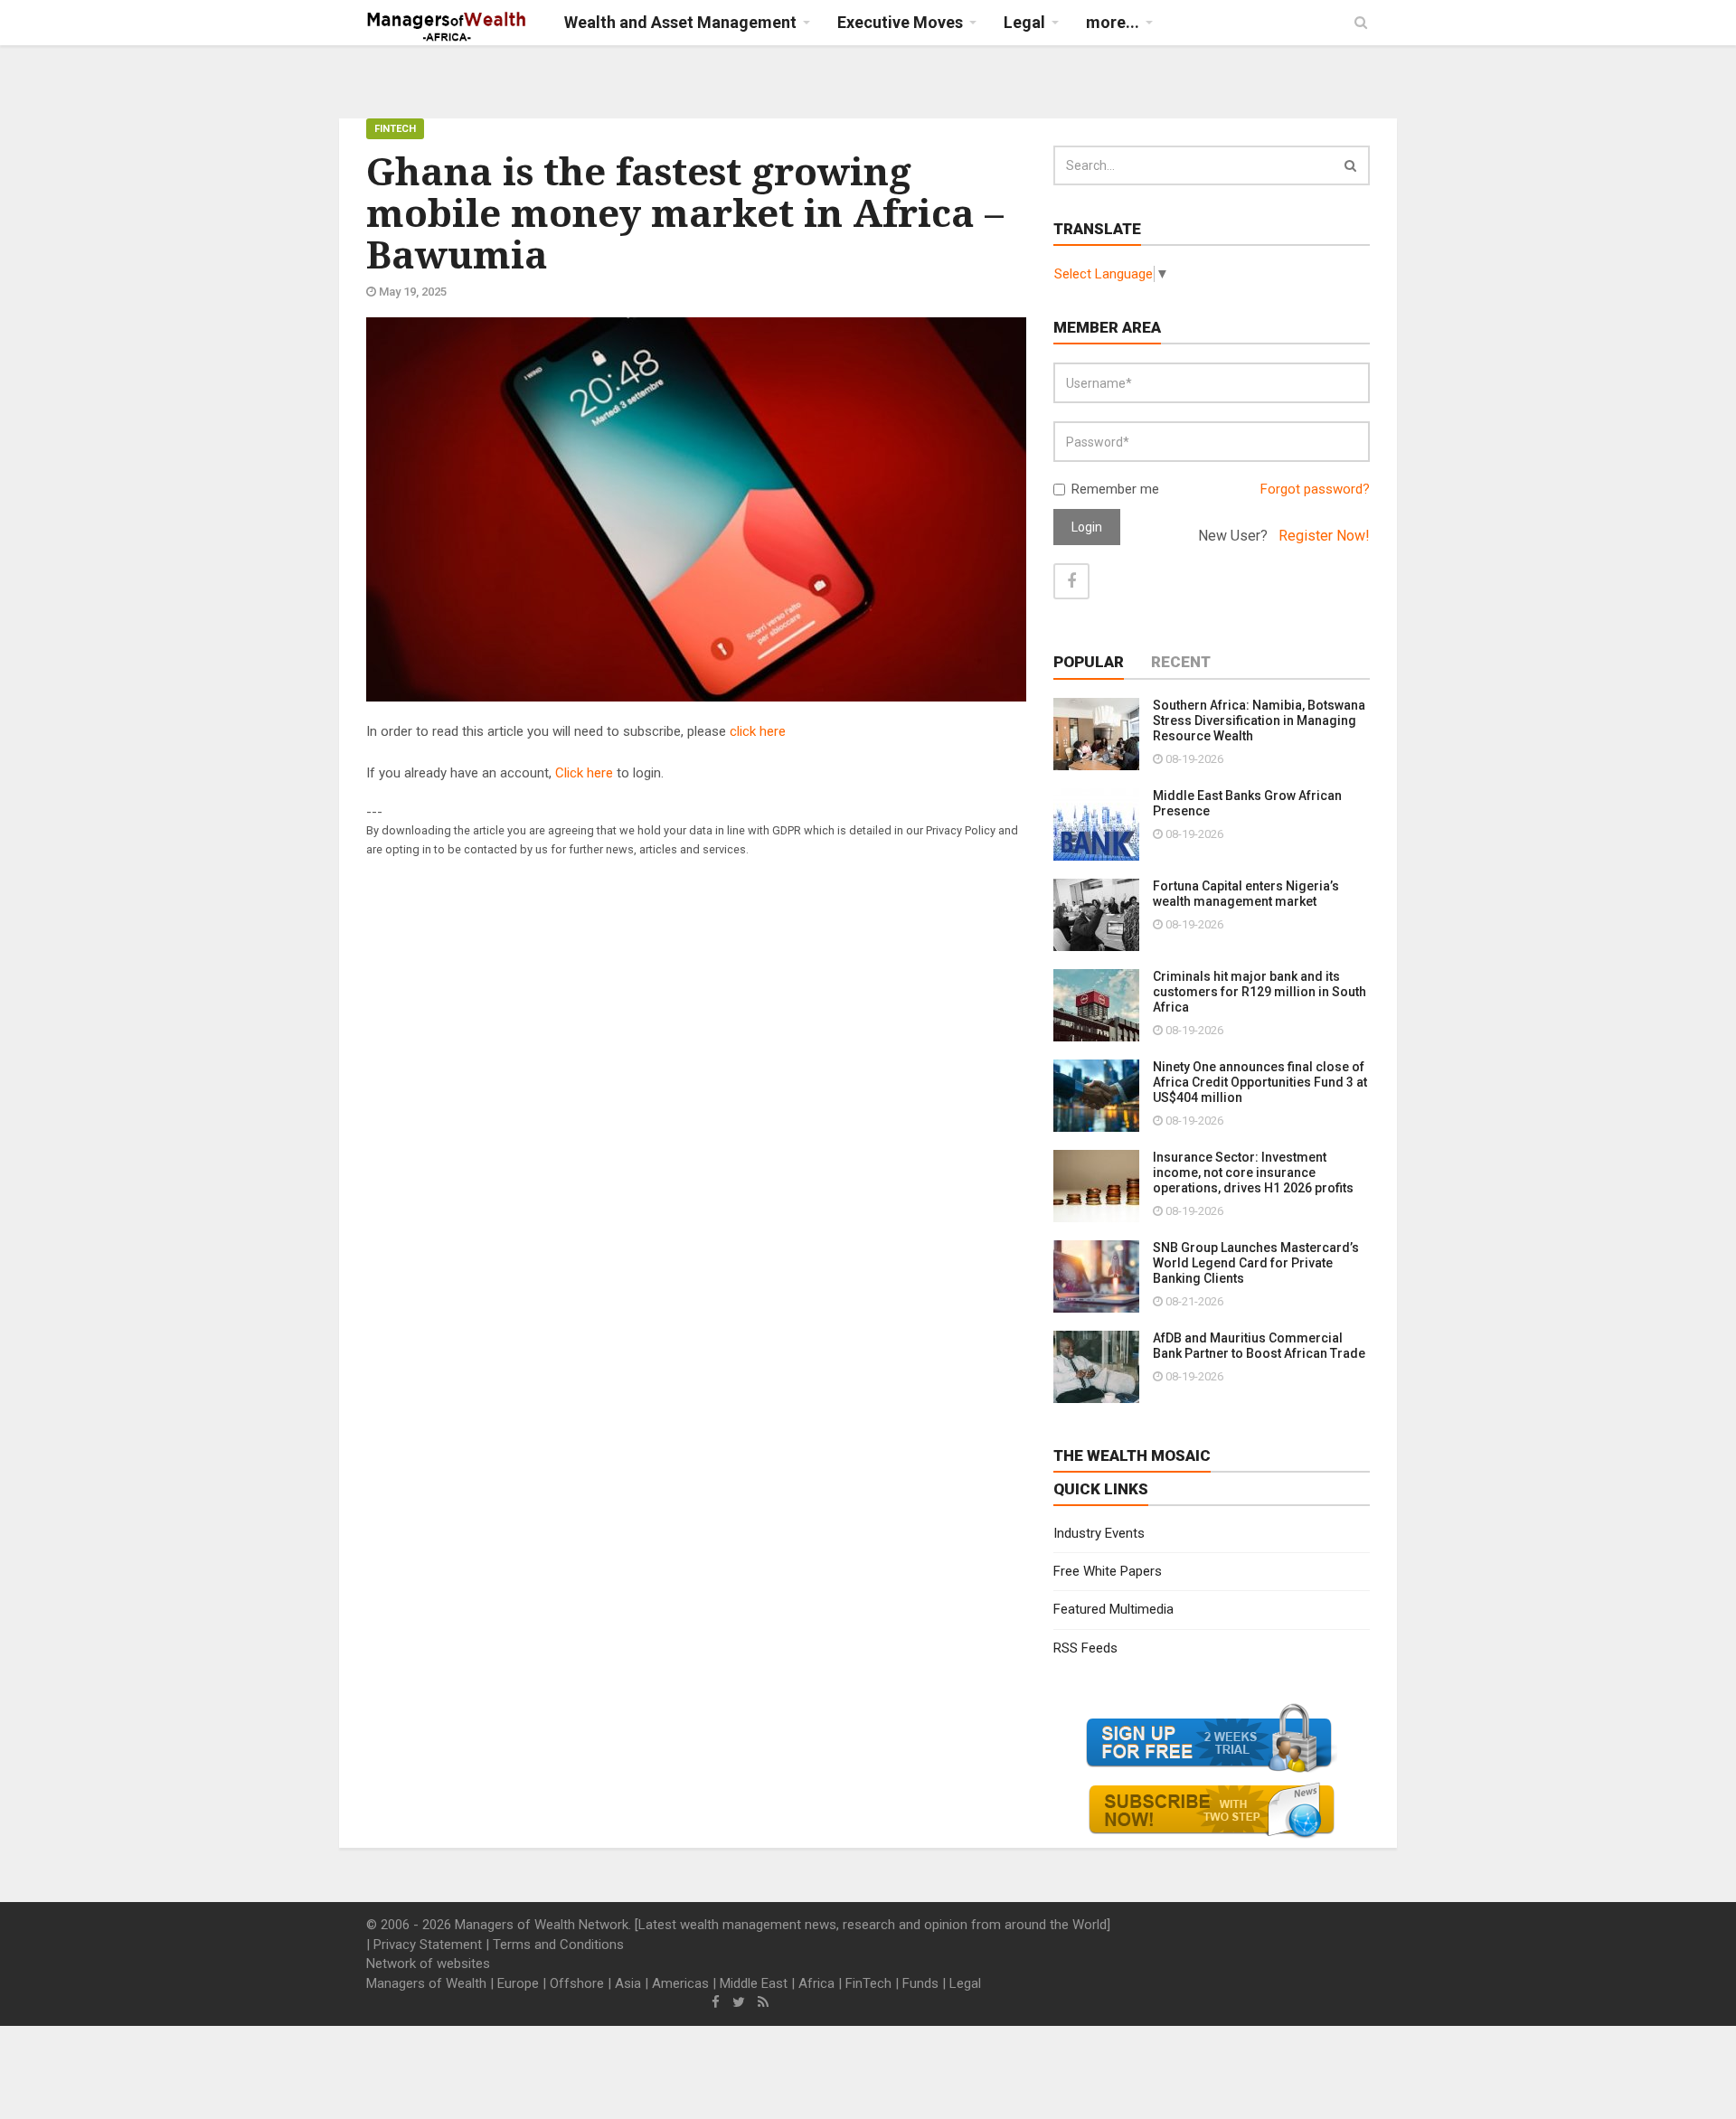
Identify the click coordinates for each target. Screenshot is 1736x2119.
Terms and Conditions (558, 1945)
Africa (816, 1983)
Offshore (577, 1983)
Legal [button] (1024, 22)
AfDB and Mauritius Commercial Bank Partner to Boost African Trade (1259, 1346)
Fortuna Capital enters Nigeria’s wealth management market (1246, 894)
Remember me (1115, 489)
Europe (518, 1983)
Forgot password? (1315, 489)
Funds (920, 1983)
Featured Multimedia (1113, 1609)
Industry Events (1099, 1533)
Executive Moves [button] (900, 22)
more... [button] (1113, 22)
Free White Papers (1108, 1571)
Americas (680, 1983)
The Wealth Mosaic (1132, 1455)
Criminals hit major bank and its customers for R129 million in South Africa (1260, 992)
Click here (584, 773)
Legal (965, 1983)
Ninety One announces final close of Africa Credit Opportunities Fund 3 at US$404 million (1260, 1082)
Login (1087, 527)
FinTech (395, 129)
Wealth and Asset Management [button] (680, 22)
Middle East (754, 1983)
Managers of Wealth (426, 1983)
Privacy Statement (428, 1945)
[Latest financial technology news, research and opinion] (447, 27)
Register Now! (1324, 536)
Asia (628, 1983)
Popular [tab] (1089, 662)
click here (758, 731)
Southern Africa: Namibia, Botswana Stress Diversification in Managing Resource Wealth (1259, 720)
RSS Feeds (1085, 1648)
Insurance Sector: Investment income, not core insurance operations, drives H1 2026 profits (1253, 1173)
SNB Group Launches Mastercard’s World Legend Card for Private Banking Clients (1256, 1263)
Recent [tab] (1181, 662)
